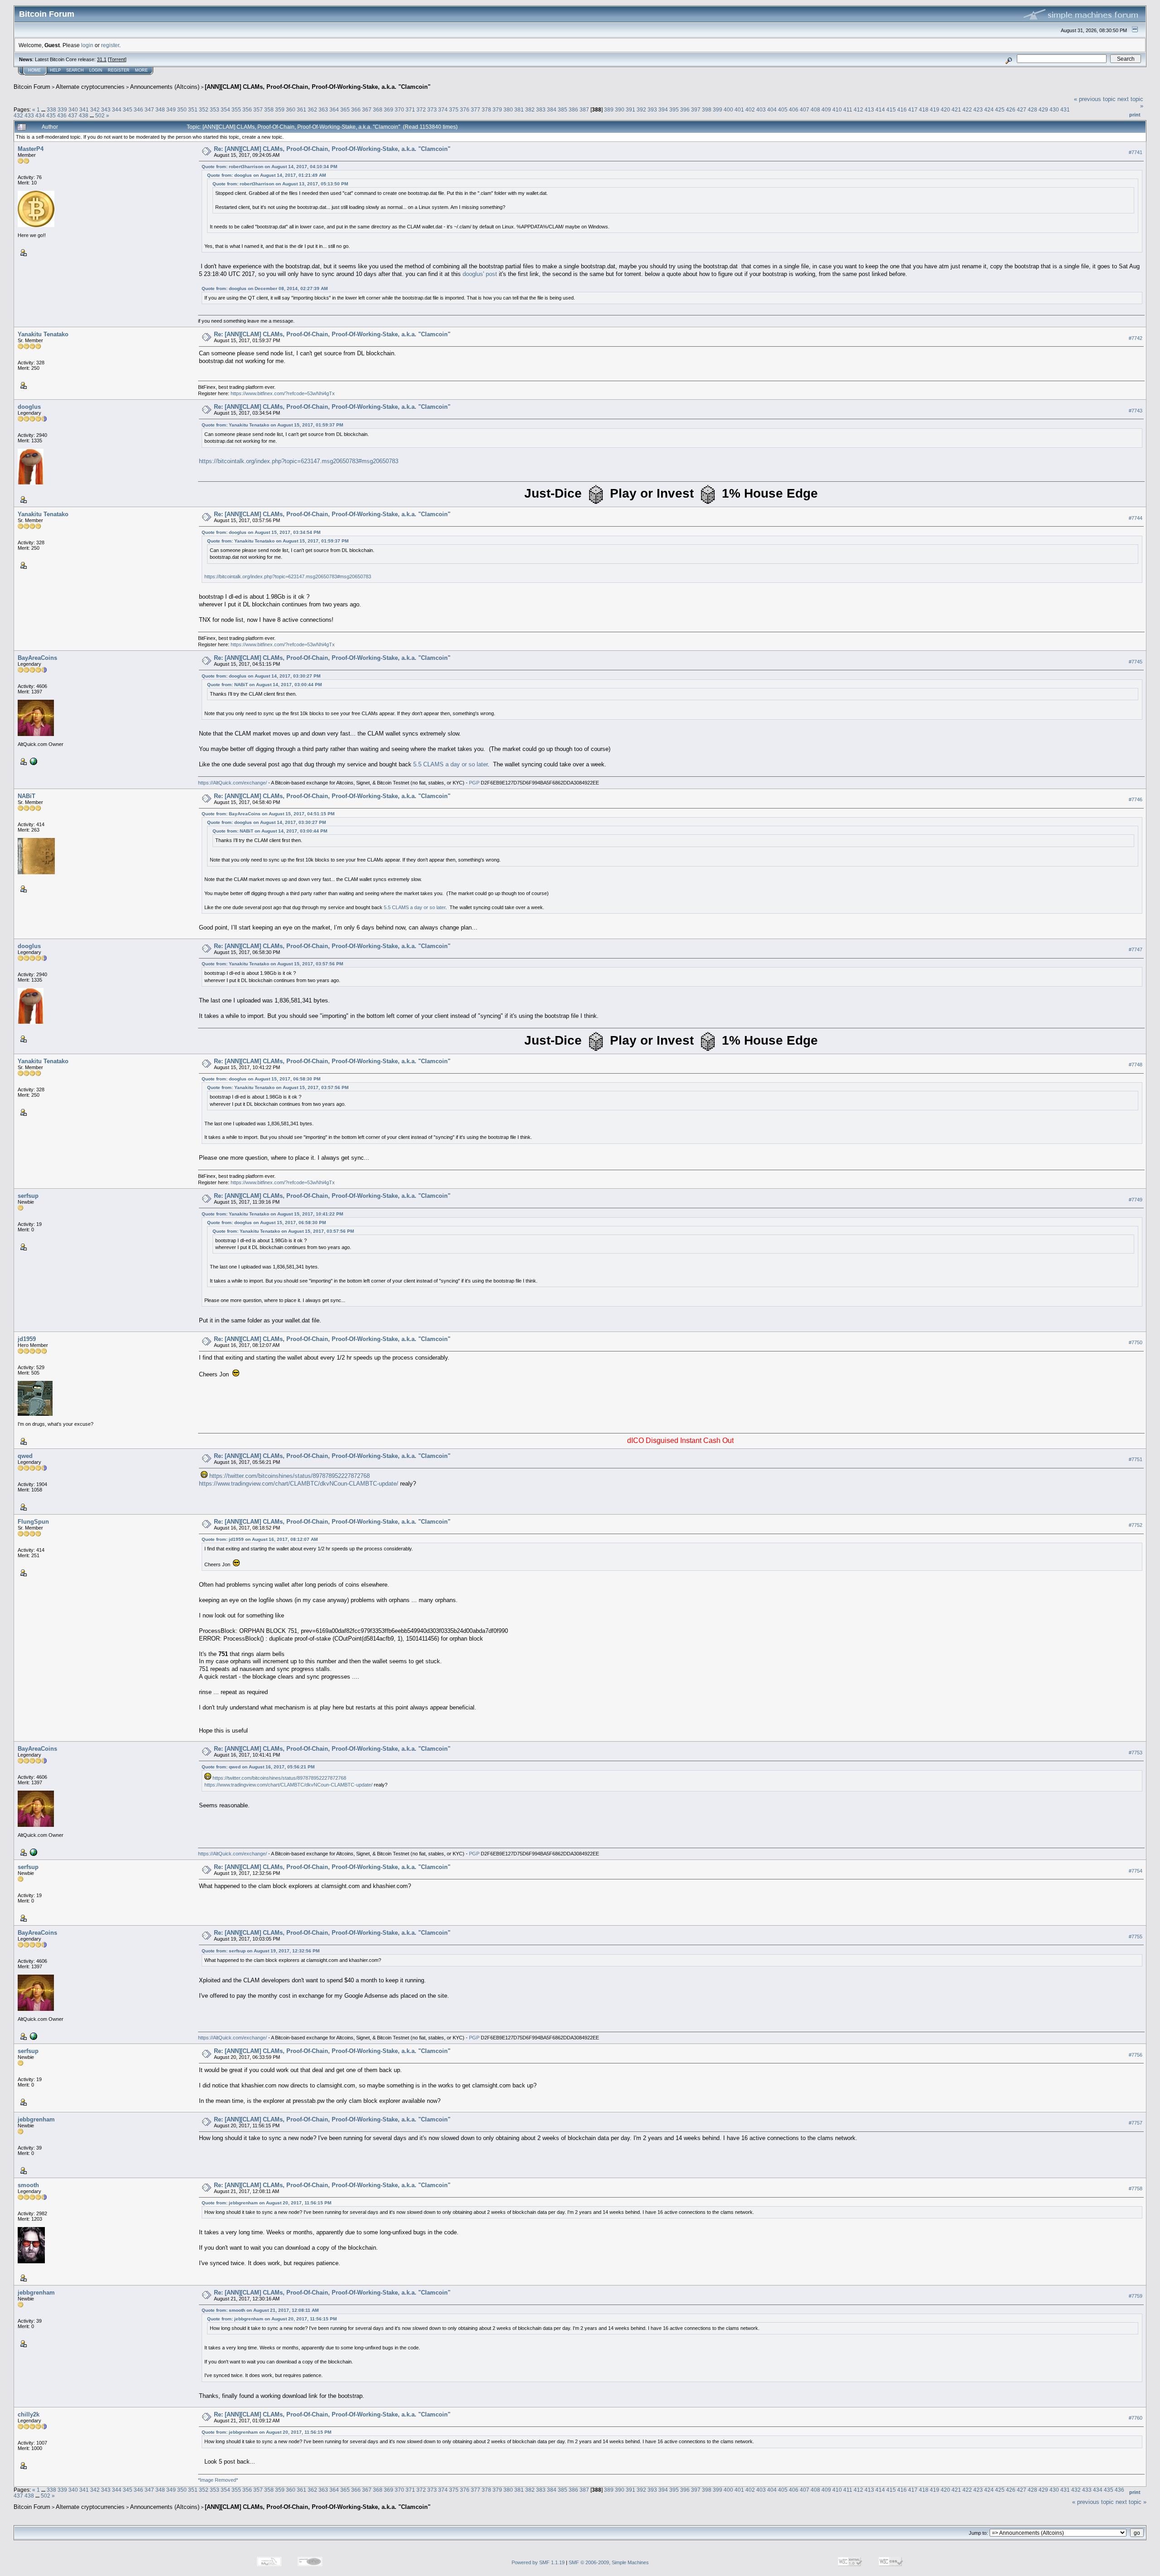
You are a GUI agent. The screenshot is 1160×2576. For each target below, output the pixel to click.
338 (51, 109)
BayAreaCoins (37, 658)
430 (1054, 109)
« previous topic (1095, 99)
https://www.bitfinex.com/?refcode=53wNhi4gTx (283, 393)
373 (432, 109)
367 (367, 109)
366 (356, 109)
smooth (28, 2185)
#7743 (1136, 411)
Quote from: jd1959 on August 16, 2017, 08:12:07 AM (260, 1539)
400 (728, 109)
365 (345, 109)
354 (225, 109)
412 (858, 109)
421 (956, 109)
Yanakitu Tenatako (43, 334)
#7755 (1136, 1937)
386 (573, 109)
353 (215, 109)
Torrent (117, 59)
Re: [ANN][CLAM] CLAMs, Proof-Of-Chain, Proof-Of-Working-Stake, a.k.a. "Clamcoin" (332, 149)
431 (1065, 109)
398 (707, 109)
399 (718, 109)
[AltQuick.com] (33, 761)
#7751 (1136, 1459)
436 (62, 115)
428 (1032, 109)
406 (794, 109)
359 (280, 109)
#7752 (1136, 1525)
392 (641, 109)
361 (302, 109)
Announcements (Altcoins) (165, 87)
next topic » (1131, 2502)
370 (399, 109)
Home (34, 70)
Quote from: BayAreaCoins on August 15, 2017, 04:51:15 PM (268, 814)
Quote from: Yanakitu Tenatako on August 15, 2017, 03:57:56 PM (272, 964)
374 (443, 109)
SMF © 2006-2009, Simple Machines (609, 2562)
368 (378, 109)
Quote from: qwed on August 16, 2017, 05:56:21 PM (258, 1767)
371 (410, 109)
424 (989, 109)
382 (530, 109)
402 (750, 109)
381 (519, 109)
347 (149, 109)
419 (935, 109)
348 (160, 109)
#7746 (1136, 799)
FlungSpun (33, 1522)
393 (652, 109)
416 (902, 109)
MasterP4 (31, 149)
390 (620, 109)
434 (40, 115)
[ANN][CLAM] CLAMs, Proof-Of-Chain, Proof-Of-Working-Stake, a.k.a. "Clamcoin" (318, 87)
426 (1011, 109)
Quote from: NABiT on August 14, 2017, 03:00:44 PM (264, 685)
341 (84, 109)
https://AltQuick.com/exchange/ (232, 783)
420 (945, 109)
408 (815, 109)
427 (1022, 109)
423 (978, 109)
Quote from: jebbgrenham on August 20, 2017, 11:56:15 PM (266, 2203)
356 (247, 109)
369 (389, 109)
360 (291, 109)
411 (848, 109)
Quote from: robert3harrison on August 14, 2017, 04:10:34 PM (269, 167)
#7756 (1136, 2055)
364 (334, 109)
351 (193, 109)
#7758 (1136, 2189)
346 (138, 109)
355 (236, 109)
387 (584, 109)
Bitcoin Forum (32, 87)
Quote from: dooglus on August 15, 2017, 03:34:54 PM (261, 532)
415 (891, 109)
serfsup (28, 1196)
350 (182, 109)
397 (696, 109)
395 (674, 109)
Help (55, 70)
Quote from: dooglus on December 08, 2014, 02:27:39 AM (265, 288)
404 (772, 109)
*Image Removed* (218, 2480)
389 (609, 109)
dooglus (29, 407)
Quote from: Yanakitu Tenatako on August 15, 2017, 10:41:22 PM (272, 1214)
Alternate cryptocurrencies (90, 87)
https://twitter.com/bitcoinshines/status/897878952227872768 (290, 1476)
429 (1043, 109)
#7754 (1136, 1871)
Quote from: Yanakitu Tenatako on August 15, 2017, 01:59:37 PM (272, 425)
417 (913, 109)
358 (269, 109)
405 (783, 109)
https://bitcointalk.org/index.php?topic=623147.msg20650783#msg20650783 (299, 461)
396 (685, 109)
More (141, 70)
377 (476, 109)
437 (73, 115)
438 (84, 115)
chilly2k (29, 2414)
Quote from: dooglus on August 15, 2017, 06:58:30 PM (261, 1079)
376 (465, 109)
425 (1000, 109)
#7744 (1136, 518)
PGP (474, 783)
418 (924, 109)
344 (117, 109)
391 (631, 109)
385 (563, 109)
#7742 (1136, 338)
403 (761, 109)
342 (95, 109)
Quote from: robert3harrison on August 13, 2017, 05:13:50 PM (280, 184)
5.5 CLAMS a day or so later (450, 764)
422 (967, 109)
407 (805, 109)
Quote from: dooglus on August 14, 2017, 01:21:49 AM (266, 175)
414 (880, 109)
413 (869, 109)
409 (826, 109)
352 (204, 109)
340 (73, 109)
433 (29, 115)
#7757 (1136, 2123)
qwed (25, 1456)
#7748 (1136, 1065)
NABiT (27, 796)
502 (100, 115)
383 (541, 109)
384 (552, 109)
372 (421, 109)
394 (663, 109)
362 (312, 109)
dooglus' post (480, 274)
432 (18, 115)
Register (119, 70)
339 (62, 109)
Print (1135, 115)
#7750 (1136, 1342)
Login (96, 70)
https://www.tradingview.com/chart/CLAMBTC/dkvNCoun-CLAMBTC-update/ (299, 1484)
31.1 (102, 59)
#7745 (1136, 662)
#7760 (1136, 2418)
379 (497, 109)
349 (171, 109)
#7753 (1136, 1753)
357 (258, 109)
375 (454, 109)
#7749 (1136, 1200)
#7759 (1136, 2296)
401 (739, 109)
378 (486, 109)
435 (51, 115)
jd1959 (27, 1339)
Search (75, 70)
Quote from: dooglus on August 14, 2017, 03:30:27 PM (261, 676)
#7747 (1136, 949)
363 (323, 109)
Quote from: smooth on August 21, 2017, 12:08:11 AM (260, 2310)
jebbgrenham (36, 2119)
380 (508, 109)
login (87, 45)
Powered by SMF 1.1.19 (538, 2562)
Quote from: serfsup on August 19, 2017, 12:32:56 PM (261, 1951)
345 (128, 109)
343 (106, 109)
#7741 (1136, 152)
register (110, 45)
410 (837, 109)
